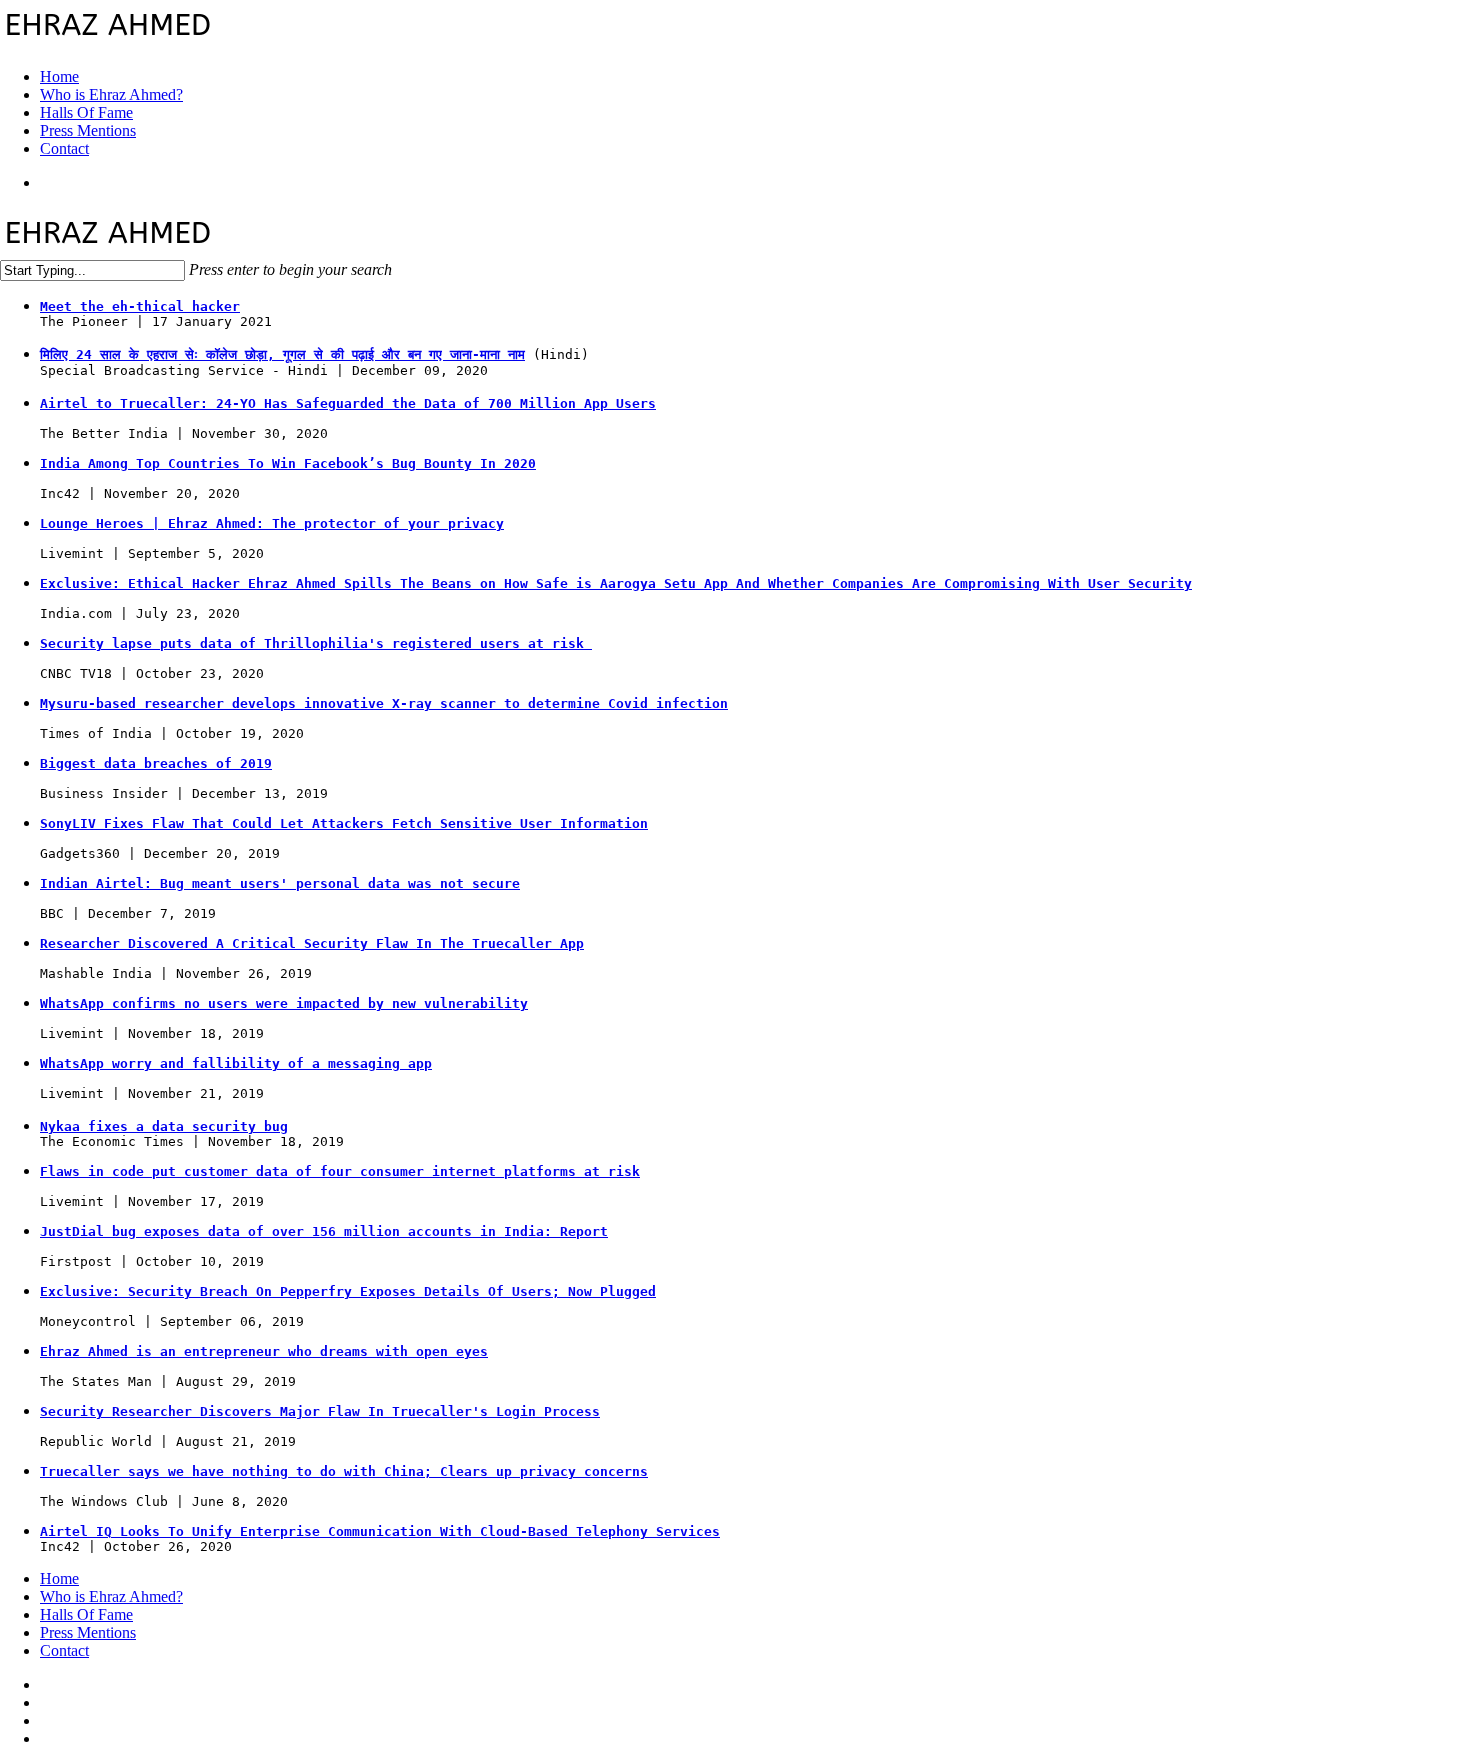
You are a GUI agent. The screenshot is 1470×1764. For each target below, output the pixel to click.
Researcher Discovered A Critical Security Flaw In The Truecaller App (312, 943)
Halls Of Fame (86, 1614)
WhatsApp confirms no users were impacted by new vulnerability (284, 1003)
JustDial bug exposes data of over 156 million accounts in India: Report (324, 1231)
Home (59, 1578)
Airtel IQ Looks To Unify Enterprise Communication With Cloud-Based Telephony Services (380, 1531)
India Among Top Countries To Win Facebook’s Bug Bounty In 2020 (288, 463)
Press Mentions (88, 1632)
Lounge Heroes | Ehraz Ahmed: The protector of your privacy (272, 523)
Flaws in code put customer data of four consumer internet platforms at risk (340, 1171)
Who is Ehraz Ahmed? (111, 1596)
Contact (64, 1650)
